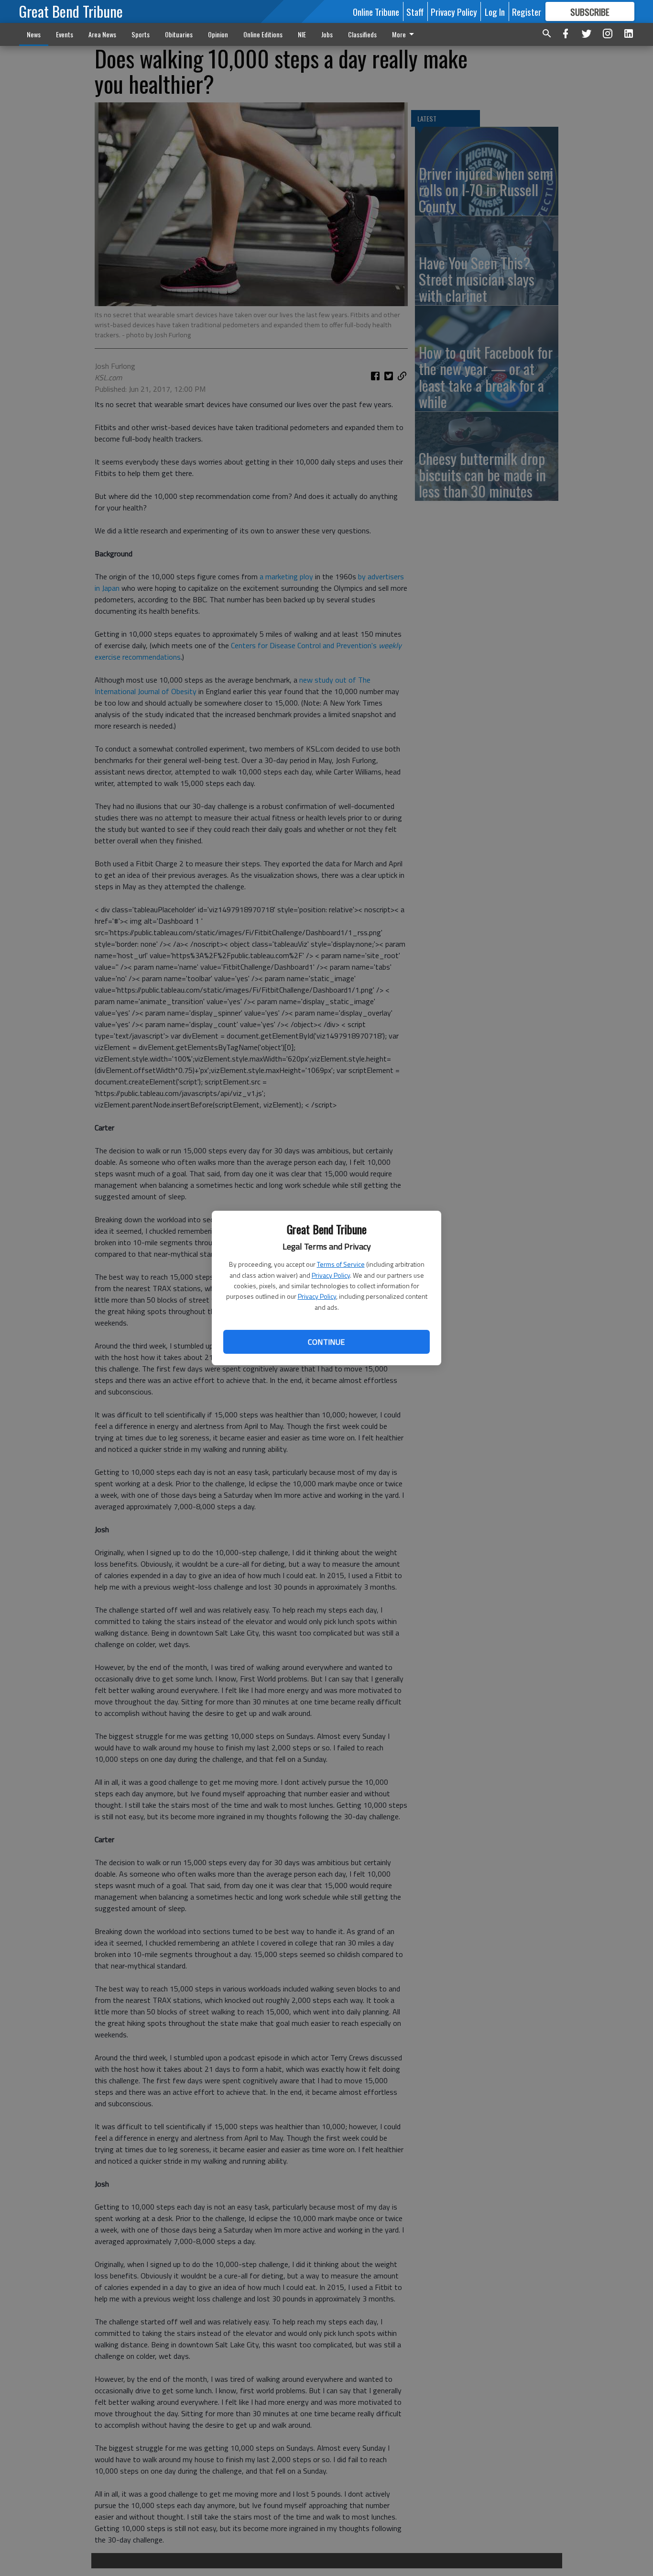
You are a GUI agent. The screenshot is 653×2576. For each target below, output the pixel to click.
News (34, 34)
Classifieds (362, 34)
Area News (102, 34)
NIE (302, 34)
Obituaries (179, 34)
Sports (141, 34)
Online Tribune (376, 11)
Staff (415, 11)
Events (65, 34)
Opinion (218, 34)
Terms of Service (341, 1264)
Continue (326, 1342)
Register (527, 11)
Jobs (327, 34)
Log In (495, 11)
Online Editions (263, 34)
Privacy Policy (331, 1275)
